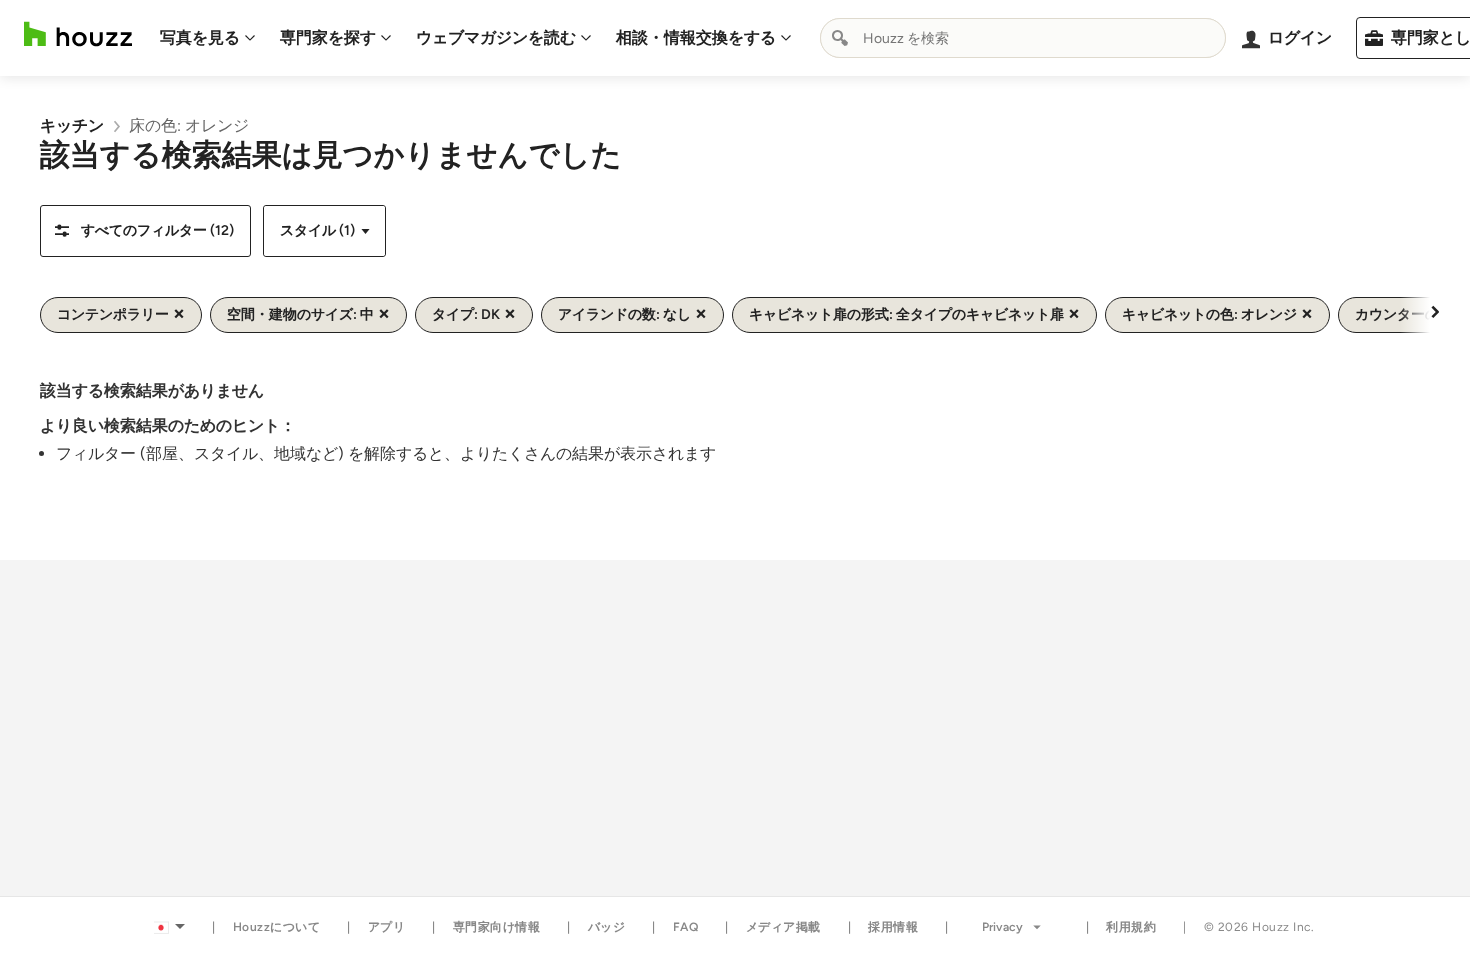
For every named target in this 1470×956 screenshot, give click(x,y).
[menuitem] (208, 38)
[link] (72, 125)
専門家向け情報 (497, 927)
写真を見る (200, 37)
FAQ (686, 927)
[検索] (840, 38)
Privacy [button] (1002, 927)
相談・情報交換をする (696, 37)
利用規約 (1131, 927)
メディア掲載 (783, 927)
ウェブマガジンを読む (496, 37)
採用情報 (893, 927)
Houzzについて (277, 927)
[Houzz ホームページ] (78, 34)
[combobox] (1023, 38)
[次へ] (1435, 311)
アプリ (387, 927)
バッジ (607, 927)
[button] (145, 231)
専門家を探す (328, 37)
